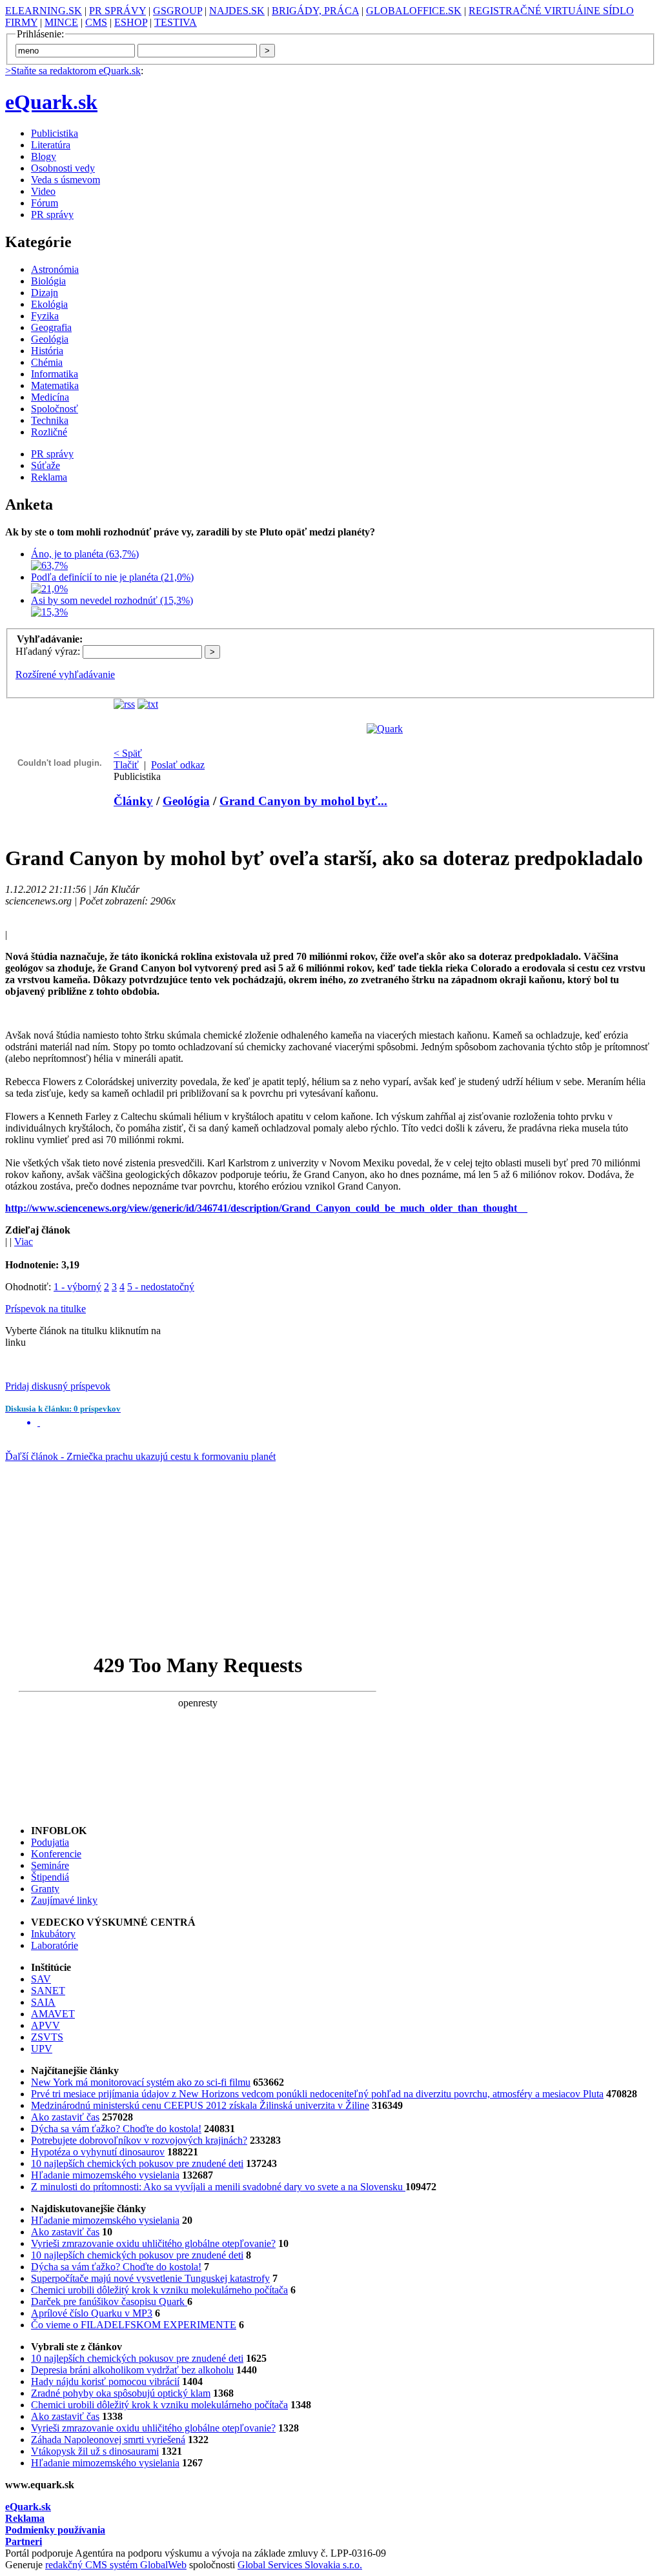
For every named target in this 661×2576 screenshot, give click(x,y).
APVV (46, 2025)
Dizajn (45, 293)
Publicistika (55, 133)
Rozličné (49, 432)
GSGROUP (178, 11)
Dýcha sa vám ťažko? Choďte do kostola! (116, 2129)
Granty (45, 1889)
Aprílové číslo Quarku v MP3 (92, 2313)
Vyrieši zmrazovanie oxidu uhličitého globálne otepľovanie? (153, 2243)
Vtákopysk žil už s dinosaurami (95, 2451)
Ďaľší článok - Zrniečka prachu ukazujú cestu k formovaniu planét (140, 1456)
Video (43, 191)
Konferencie (56, 1854)
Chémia (47, 362)
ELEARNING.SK (44, 11)
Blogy (44, 156)
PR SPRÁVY (117, 11)
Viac (24, 1242)
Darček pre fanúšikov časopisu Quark (109, 2301)
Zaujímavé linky (64, 1900)
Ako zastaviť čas (65, 2117)
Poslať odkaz (178, 765)
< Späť (128, 753)
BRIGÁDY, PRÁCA (315, 11)
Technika (50, 420)
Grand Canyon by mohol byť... (303, 801)
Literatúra (51, 145)
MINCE (61, 22)
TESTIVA (176, 22)
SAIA (43, 2002)
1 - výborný (77, 1287)
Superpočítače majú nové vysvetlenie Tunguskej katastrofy (150, 2278)
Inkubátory (53, 1934)
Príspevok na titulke (46, 1309)
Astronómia (55, 269)
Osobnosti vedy (63, 168)
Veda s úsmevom (66, 180)
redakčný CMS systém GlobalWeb (116, 2565)
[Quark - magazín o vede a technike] (385, 729)
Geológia (50, 339)
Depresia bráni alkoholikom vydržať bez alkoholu (132, 2370)
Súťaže (46, 465)
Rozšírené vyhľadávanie (65, 674)
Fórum (45, 203)
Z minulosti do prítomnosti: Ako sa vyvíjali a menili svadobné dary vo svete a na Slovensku (218, 2187)
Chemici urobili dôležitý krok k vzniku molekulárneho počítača (159, 2290)
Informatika (55, 374)
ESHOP (131, 22)
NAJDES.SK (237, 11)
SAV (41, 1979)
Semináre (50, 1865)
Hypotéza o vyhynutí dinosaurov (98, 2152)
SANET (48, 1991)
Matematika (55, 385)
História (47, 351)
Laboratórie (55, 1945)
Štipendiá (50, 1877)
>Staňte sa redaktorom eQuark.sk (73, 71)
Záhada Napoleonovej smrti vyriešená (108, 2440)
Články (133, 801)
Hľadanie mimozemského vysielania (105, 2175)
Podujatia (50, 1842)
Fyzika (45, 316)
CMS (96, 22)
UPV (42, 2049)
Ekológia (49, 304)
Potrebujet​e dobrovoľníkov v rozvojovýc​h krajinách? (139, 2140)
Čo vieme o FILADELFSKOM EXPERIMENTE (134, 2325)
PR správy (52, 215)
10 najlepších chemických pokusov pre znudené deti (137, 2163)
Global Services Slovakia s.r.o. (300, 2565)
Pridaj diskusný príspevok (58, 1386)
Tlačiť (126, 765)
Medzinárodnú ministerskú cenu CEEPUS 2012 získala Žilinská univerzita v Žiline (200, 2105)
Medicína (50, 397)
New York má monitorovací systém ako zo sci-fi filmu (141, 2082)
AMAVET (53, 2014)
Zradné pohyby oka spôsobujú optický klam (121, 2393)
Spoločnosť (55, 409)
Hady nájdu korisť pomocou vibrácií (105, 2381)
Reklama (49, 477)
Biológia (48, 281)
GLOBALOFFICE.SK (414, 11)
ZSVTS (47, 2037)
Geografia (51, 327)
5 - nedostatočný (161, 1287)
